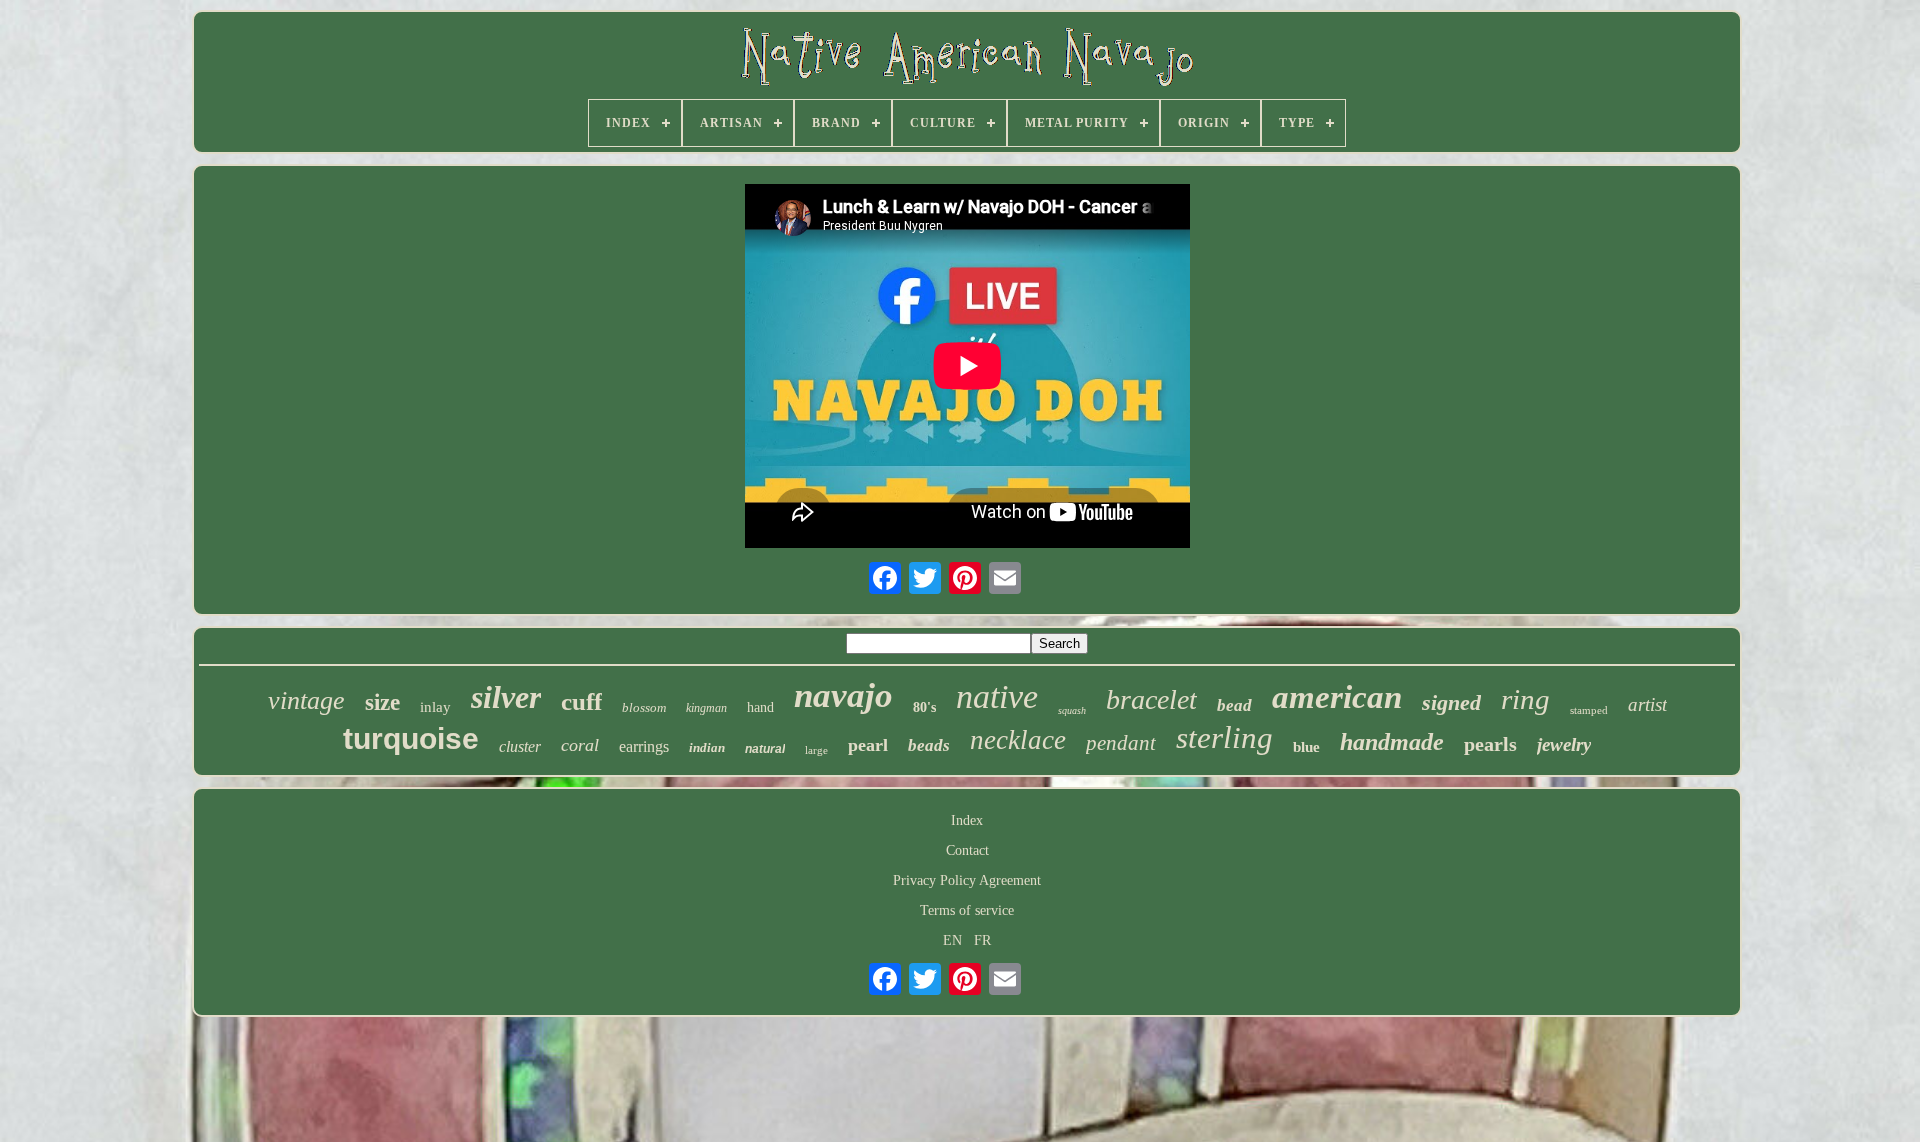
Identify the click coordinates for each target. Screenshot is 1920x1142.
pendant (1121, 743)
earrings (644, 746)
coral (580, 745)
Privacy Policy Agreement (967, 880)
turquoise (411, 738)
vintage (306, 700)
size (382, 702)
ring (1525, 699)
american (1337, 697)
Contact (967, 850)
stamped (1589, 710)
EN (952, 940)
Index (967, 820)
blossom (644, 707)
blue (1306, 747)
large (816, 750)
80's (924, 707)
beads (929, 745)
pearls (1490, 744)
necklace (1018, 740)
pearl (868, 745)
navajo (843, 695)
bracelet (1151, 699)
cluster (520, 746)
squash (1072, 710)
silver (506, 697)
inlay (435, 707)
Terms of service (967, 910)
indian (707, 747)
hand (760, 707)
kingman (706, 708)
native (997, 696)
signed (1451, 702)
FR (982, 940)
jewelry (1564, 744)
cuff (581, 701)
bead (1234, 705)
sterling (1224, 737)
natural (765, 749)
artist (1647, 704)
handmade (1392, 742)
